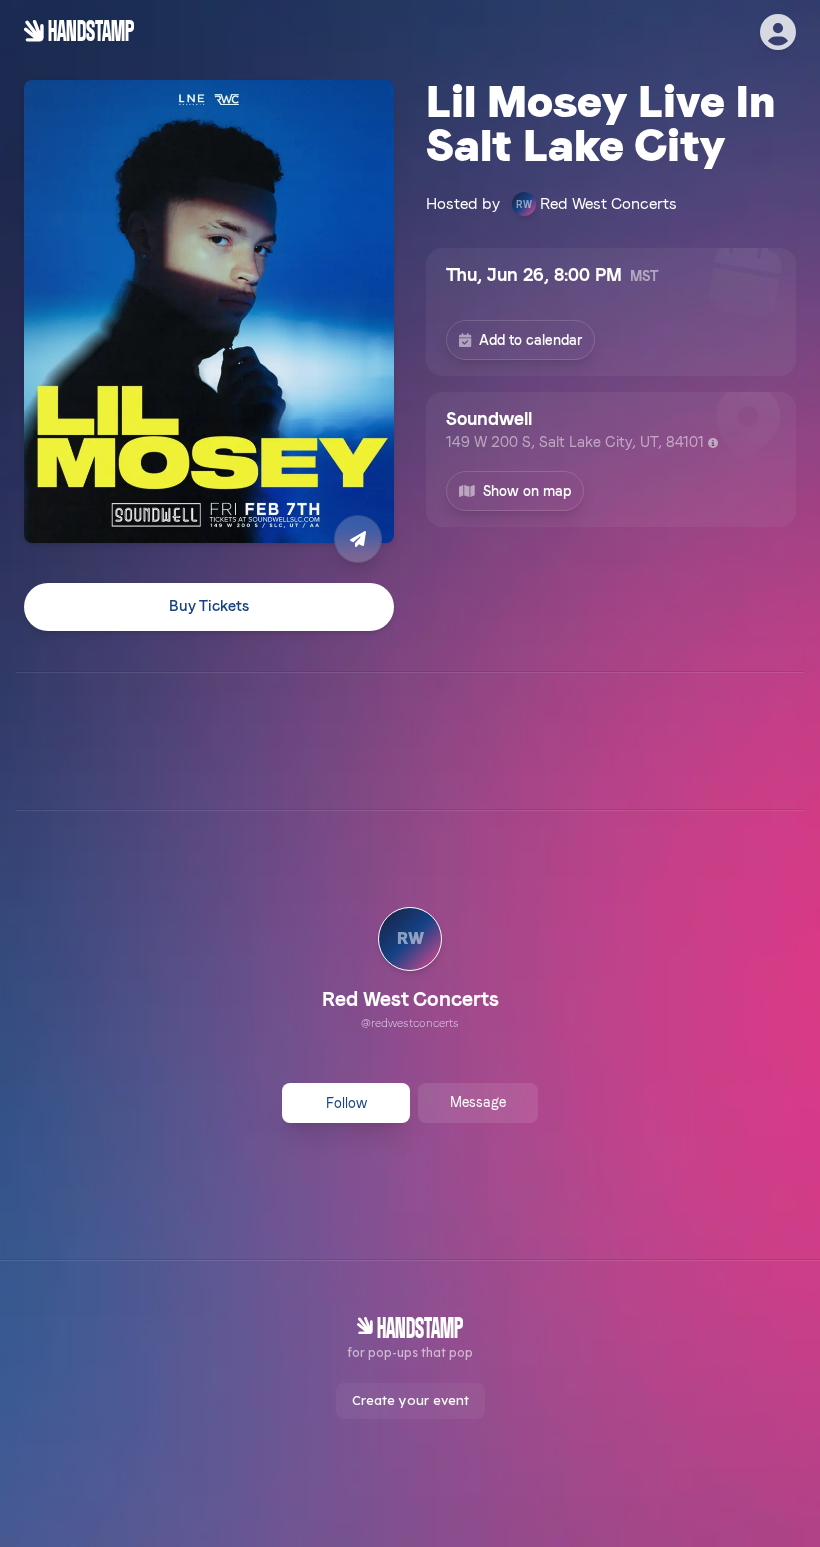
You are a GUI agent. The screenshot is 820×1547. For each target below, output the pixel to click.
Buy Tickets (209, 606)
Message (478, 1102)
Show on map (527, 491)
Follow (346, 1103)
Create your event (410, 1400)
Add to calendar (530, 340)
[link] (410, 971)
